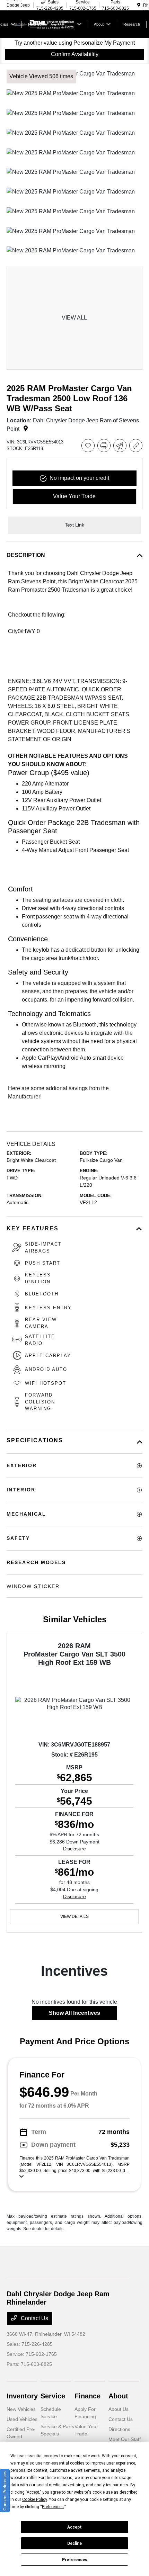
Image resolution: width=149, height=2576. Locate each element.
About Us (119, 2409)
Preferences (75, 2560)
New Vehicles (21, 2409)
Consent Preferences (5, 2491)
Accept (74, 2527)
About (118, 2396)
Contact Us (34, 2318)
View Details (74, 1917)
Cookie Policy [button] (34, 2499)
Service (53, 2396)
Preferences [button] (53, 2507)
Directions (119, 2429)
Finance (87, 2396)
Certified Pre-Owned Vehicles (21, 2436)
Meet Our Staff (125, 2439)
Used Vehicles (22, 2419)
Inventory (22, 2396)
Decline (74, 2543)
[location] (139, 5)
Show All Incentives (74, 2013)
